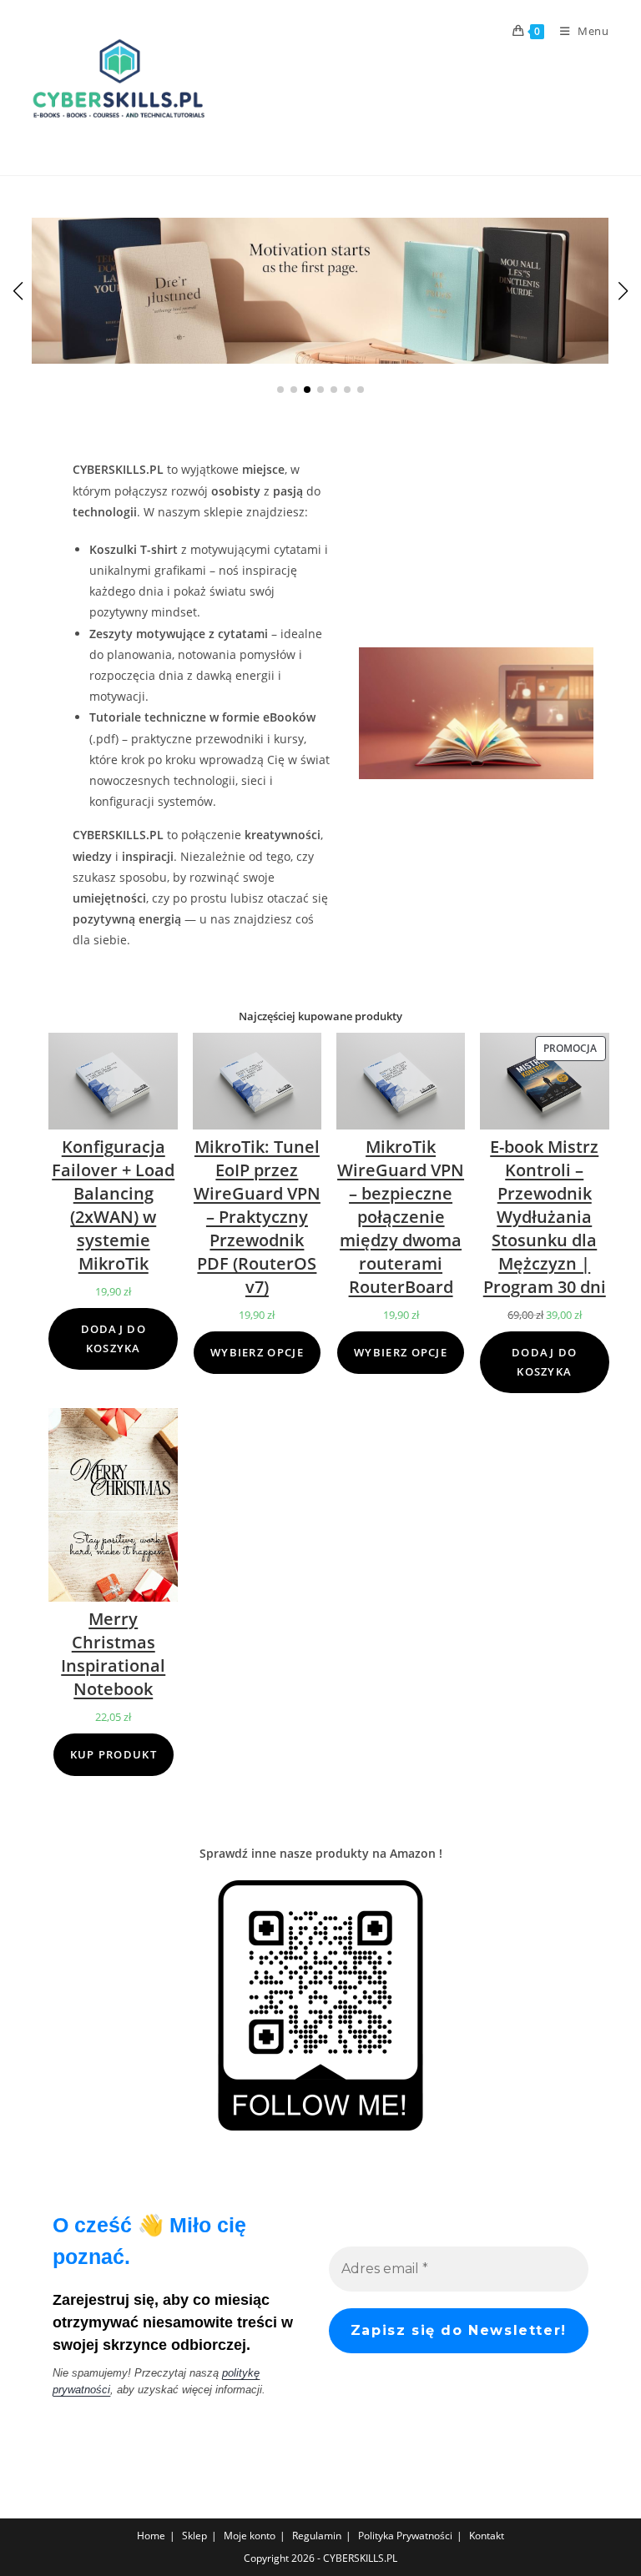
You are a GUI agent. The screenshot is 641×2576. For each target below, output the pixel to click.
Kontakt (487, 2536)
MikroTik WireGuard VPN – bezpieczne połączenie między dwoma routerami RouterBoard (401, 1217)
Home (151, 2536)
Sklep (194, 2536)
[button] (280, 390)
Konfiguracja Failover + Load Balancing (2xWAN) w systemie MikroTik (113, 1205)
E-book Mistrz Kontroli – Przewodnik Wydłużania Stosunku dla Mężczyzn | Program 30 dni (545, 1217)
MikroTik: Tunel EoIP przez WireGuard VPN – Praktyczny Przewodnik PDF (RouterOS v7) (257, 1217)
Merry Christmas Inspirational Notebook (113, 1654)
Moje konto (250, 2536)
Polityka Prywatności (405, 2536)
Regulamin (317, 2536)
